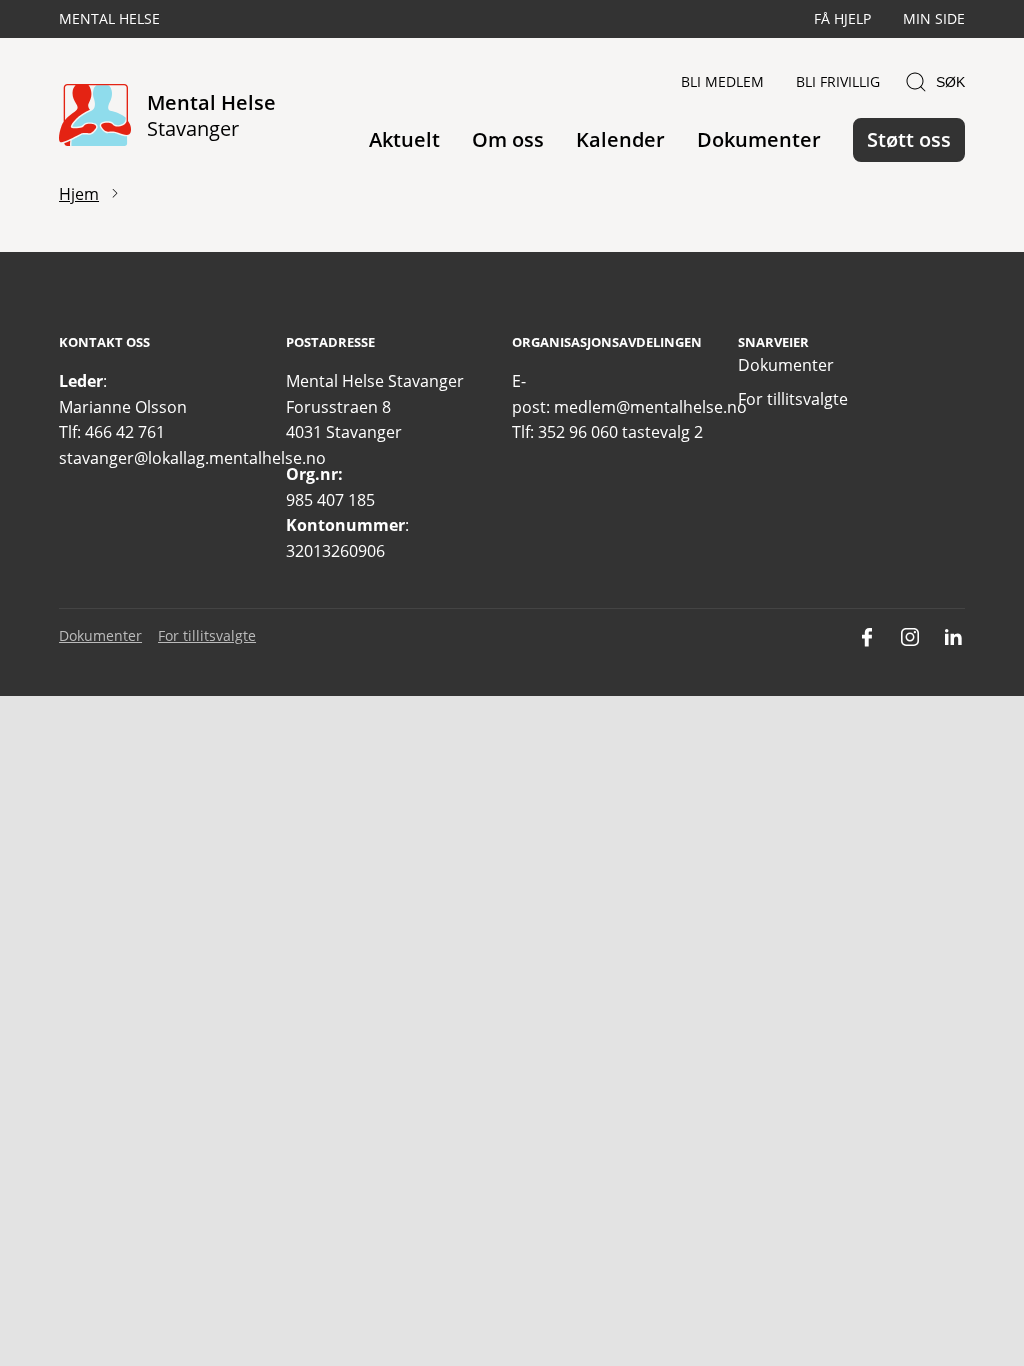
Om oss (508, 139)
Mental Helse (109, 18)
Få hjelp (842, 18)
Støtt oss (909, 139)
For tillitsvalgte (793, 399)
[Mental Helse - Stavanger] (95, 116)
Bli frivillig (838, 81)
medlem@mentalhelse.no (650, 407)
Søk (950, 82)
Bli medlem (722, 81)
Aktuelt (404, 139)
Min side (934, 18)
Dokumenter (759, 139)
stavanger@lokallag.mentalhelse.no (192, 458)
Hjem (79, 194)
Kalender (620, 139)
